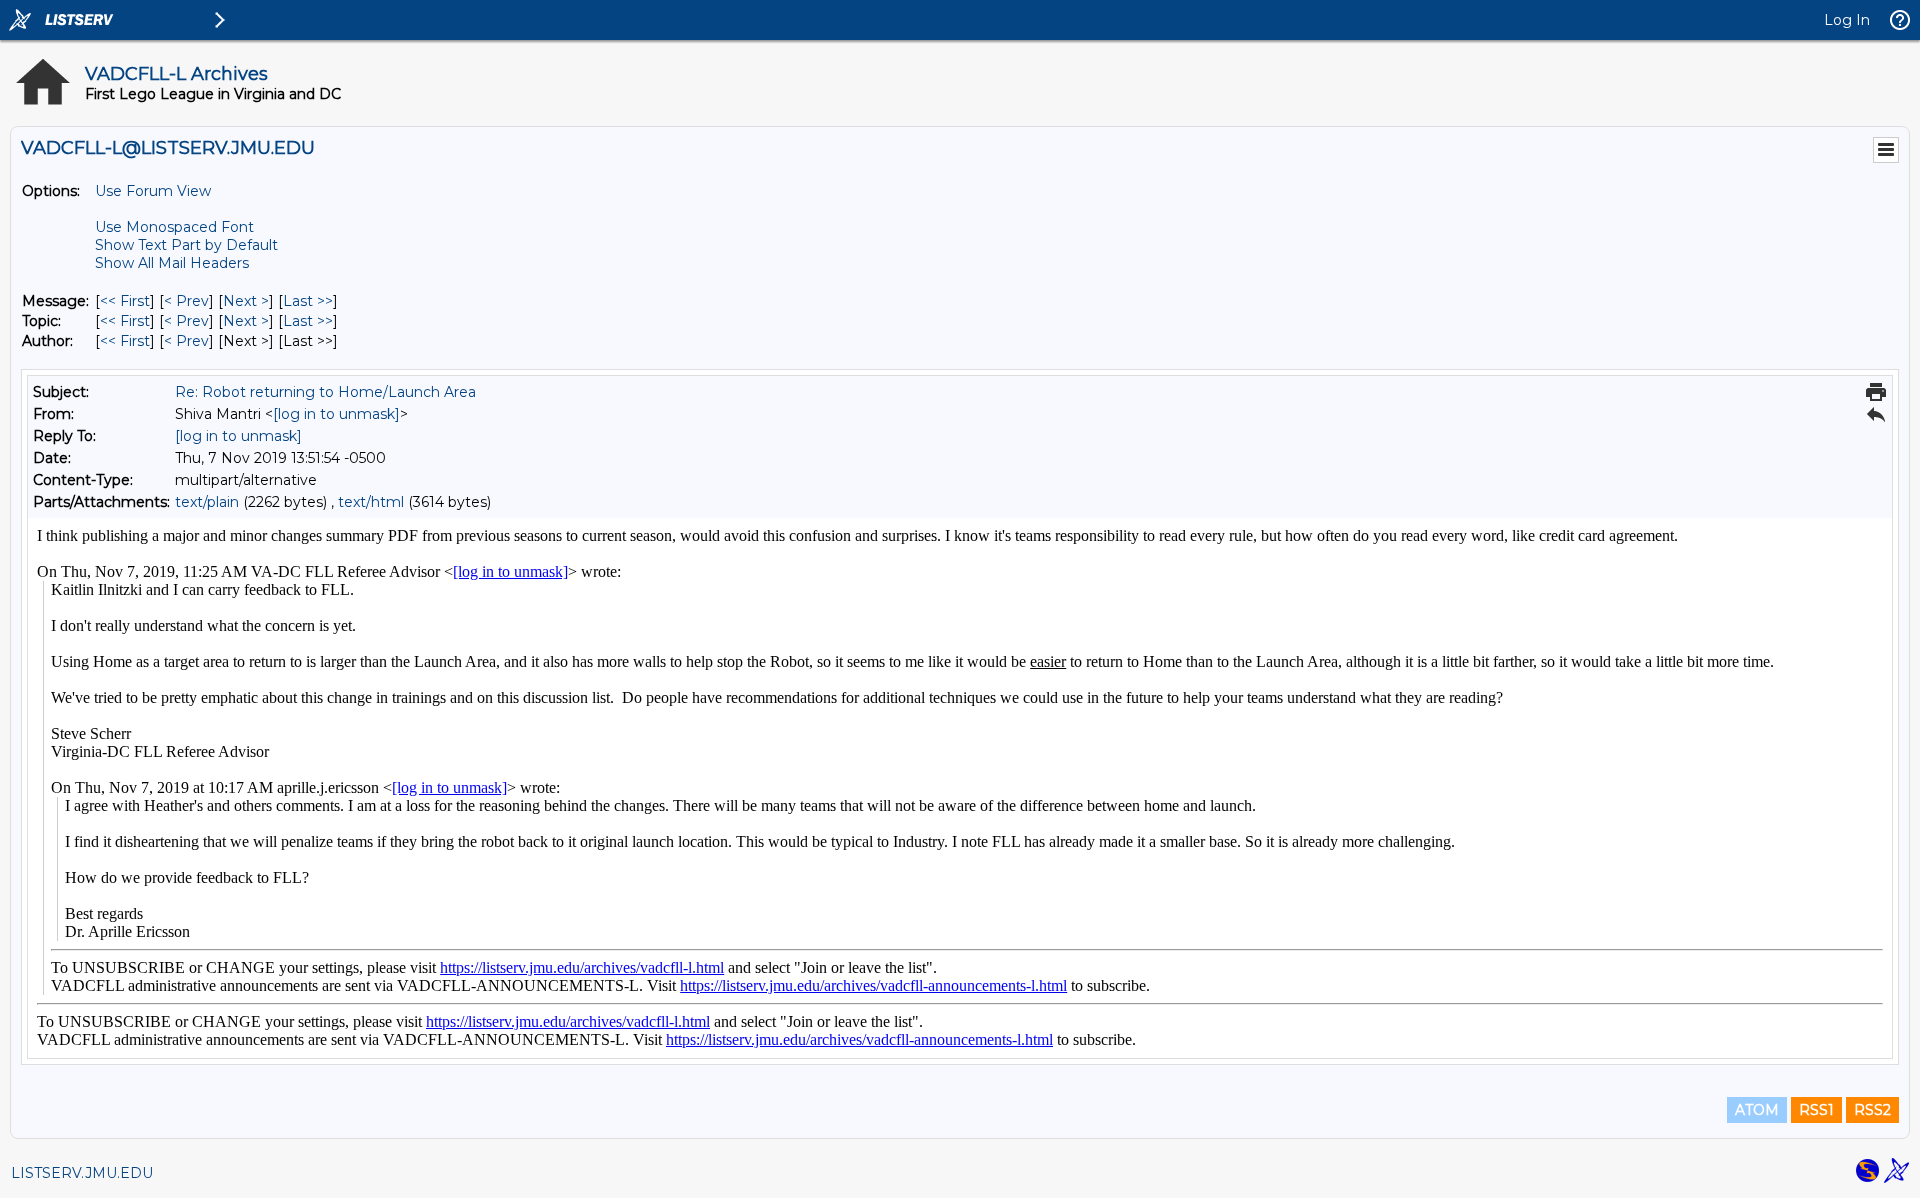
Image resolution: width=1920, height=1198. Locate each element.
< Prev (186, 301)
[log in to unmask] (336, 414)
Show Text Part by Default (186, 245)
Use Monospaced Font (174, 227)
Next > (246, 301)
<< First (125, 301)
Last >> (308, 301)
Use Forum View (153, 191)
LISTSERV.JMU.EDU (82, 1173)
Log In (1847, 20)
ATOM (1757, 1110)
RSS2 (1872, 1110)
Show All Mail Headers (172, 263)
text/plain (207, 502)
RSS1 (1816, 1110)
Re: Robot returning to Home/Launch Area (325, 392)
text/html (371, 502)
